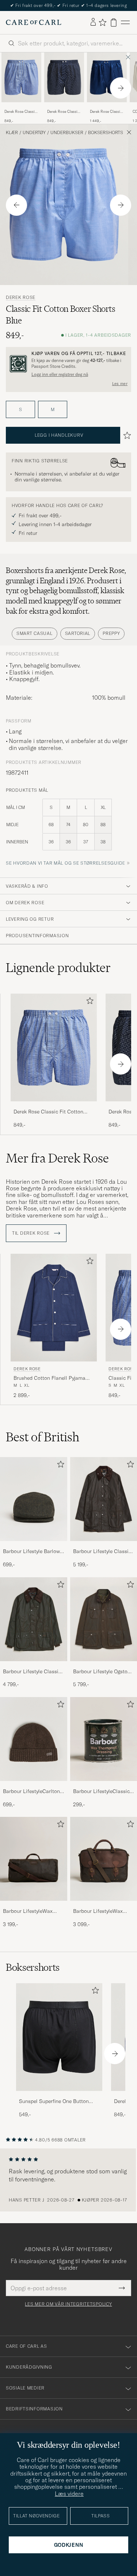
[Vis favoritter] (102, 22)
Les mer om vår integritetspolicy (68, 2304)
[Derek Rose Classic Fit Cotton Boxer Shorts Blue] (21, 107)
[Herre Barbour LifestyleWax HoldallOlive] (34, 1859)
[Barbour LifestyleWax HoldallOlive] (34, 1906)
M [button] (53, 409)
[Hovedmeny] (125, 23)
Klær (12, 133)
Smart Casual (35, 633)
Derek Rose (21, 297)
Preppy (111, 633)
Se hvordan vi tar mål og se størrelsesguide (66, 863)
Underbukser (67, 133)
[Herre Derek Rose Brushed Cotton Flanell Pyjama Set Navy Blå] (54, 1308)
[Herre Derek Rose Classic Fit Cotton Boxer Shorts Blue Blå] (21, 77)
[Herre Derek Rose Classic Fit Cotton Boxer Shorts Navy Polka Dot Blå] (64, 77)
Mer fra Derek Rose (57, 1158)
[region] (68, 2180)
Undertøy (34, 133)
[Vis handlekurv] (114, 23)
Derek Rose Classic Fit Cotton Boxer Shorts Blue (20, 112)
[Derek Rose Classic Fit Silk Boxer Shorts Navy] (107, 107)
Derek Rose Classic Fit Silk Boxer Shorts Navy (106, 112)
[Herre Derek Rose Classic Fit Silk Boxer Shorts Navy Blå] (107, 77)
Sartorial (78, 633)
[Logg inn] (93, 22)
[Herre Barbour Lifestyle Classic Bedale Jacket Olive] (34, 1619)
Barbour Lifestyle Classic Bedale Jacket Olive (32, 1672)
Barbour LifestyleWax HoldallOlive (28, 1911)
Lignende (58, 968)
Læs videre (69, 2494)
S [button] (20, 409)
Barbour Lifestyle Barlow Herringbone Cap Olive (31, 1552)
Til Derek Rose (32, 1233)
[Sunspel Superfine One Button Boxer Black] (59, 2096)
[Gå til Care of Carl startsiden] (34, 22)
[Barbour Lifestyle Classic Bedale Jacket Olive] (34, 1666)
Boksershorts (106, 133)
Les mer (120, 384)
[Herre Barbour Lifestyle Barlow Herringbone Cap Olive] (34, 1499)
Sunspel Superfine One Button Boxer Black (54, 2102)
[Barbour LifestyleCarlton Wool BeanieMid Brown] (34, 1786)
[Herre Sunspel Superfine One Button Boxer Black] (59, 2037)
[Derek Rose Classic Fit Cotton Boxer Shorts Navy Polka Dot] (64, 107)
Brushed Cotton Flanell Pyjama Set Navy (50, 1378)
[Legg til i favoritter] (88, 1002)
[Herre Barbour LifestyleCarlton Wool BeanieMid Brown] (34, 1739)
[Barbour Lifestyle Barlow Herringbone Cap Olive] (34, 1546)
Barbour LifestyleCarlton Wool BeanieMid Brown (31, 1792)
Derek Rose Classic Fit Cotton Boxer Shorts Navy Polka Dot (63, 112)
